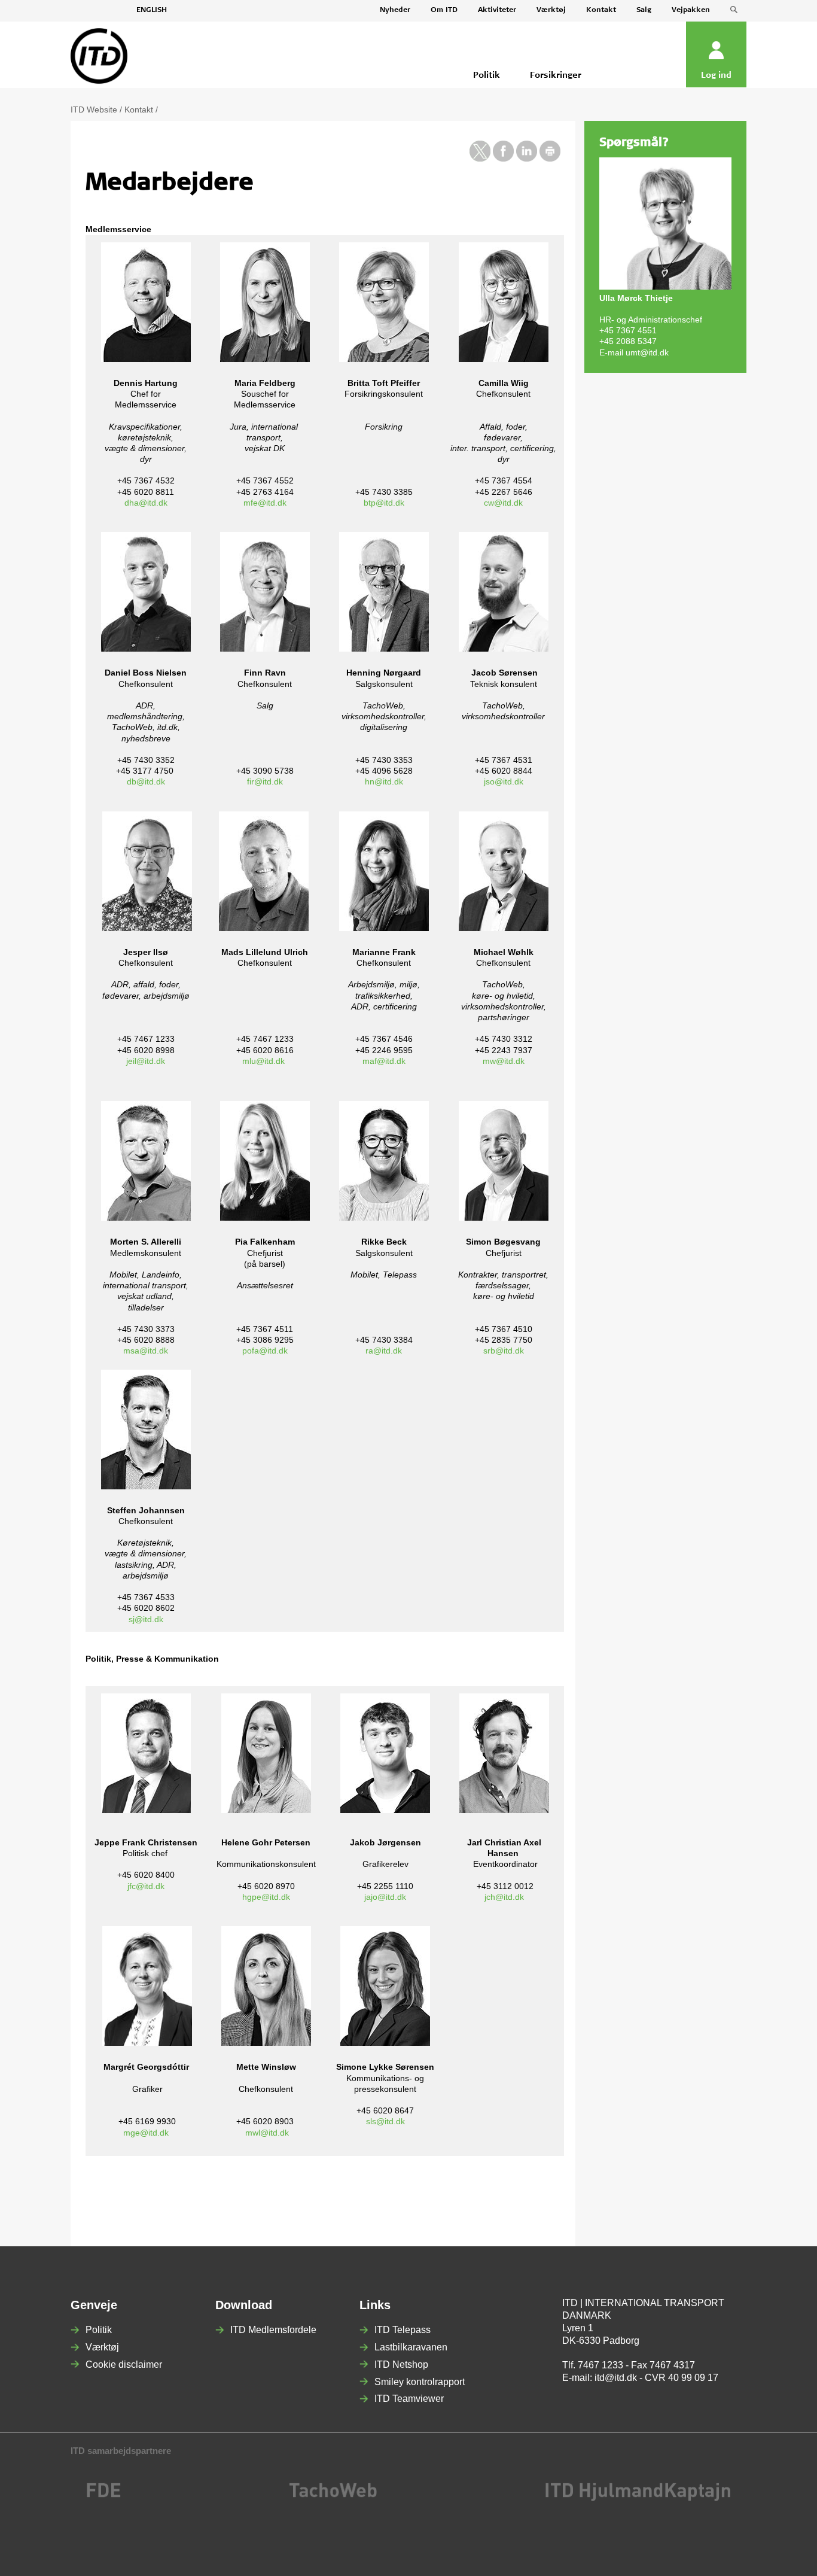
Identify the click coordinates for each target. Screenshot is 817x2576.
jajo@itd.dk (385, 1897)
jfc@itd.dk (146, 1886)
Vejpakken (691, 10)
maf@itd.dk (384, 1061)
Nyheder (395, 10)
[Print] (550, 159)
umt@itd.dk (647, 352)
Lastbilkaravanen (411, 2347)
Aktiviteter (497, 10)
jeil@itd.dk (146, 1061)
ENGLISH (152, 10)
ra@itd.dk (384, 1351)
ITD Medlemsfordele (273, 2330)
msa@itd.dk (146, 1351)
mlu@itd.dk (263, 1061)
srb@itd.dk (504, 1351)
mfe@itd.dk (265, 503)
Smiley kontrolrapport (420, 2382)
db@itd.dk (146, 781)
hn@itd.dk (384, 781)
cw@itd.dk (503, 503)
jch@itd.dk (504, 1897)
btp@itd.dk (384, 503)
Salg (644, 10)
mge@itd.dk (146, 2133)
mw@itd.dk (504, 1061)
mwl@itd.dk (267, 2133)
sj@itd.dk (146, 1619)
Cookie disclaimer (124, 2364)
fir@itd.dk (265, 781)
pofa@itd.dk (265, 1351)
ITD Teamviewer (409, 2399)
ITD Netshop (401, 2364)
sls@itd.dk (385, 2121)
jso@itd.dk (504, 781)
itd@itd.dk (616, 2378)
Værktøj (551, 10)
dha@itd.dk (146, 503)
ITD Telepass (403, 2330)
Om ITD (444, 10)
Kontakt (601, 10)
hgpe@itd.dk (266, 1897)
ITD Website (94, 110)
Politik (99, 2330)
